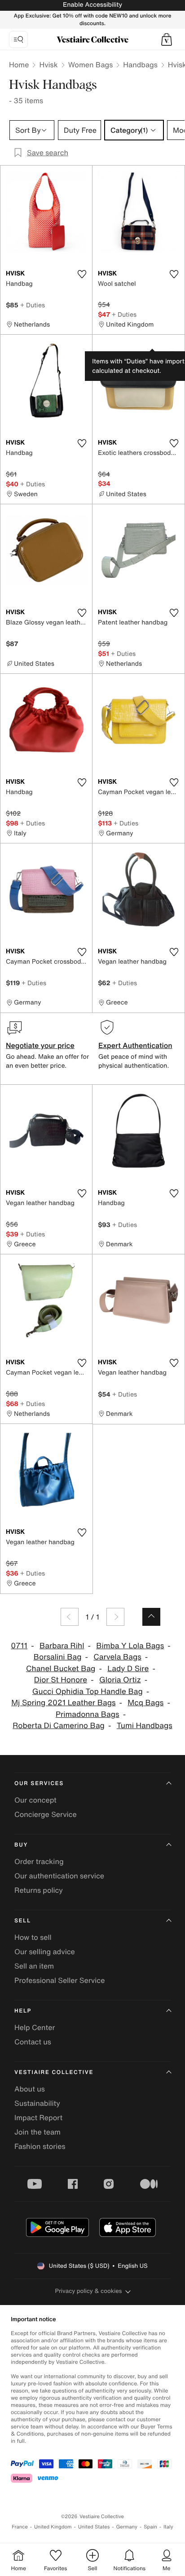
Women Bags (91, 65)
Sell (23, 1921)
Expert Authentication (135, 1045)
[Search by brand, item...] (18, 39)
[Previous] (70, 1617)
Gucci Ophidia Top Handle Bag (88, 1692)
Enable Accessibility (92, 5)
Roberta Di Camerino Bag (59, 1726)
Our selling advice (45, 1952)
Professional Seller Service (59, 1980)
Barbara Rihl (62, 1646)
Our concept (35, 1800)
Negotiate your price (40, 1045)
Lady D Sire (128, 1669)
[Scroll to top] (151, 1617)
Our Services (39, 1784)
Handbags (140, 65)
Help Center (35, 2027)
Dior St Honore (61, 1680)
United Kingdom (53, 2527)
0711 (19, 1646)
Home (19, 65)
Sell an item (34, 1966)
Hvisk (48, 65)
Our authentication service (59, 1876)
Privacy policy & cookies (89, 2291)
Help (23, 2011)
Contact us (33, 2042)
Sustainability (37, 2103)
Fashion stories (40, 2146)
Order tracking (39, 1861)
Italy (168, 2527)
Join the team (37, 2132)
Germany (127, 2527)
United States (94, 2527)
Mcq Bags (145, 1703)
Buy (21, 1845)
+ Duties (33, 305)
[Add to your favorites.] (82, 274)
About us (30, 2089)
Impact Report (38, 2118)
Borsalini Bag (58, 1657)
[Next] (115, 1617)
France (20, 2527)
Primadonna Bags (88, 1714)
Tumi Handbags (145, 1726)
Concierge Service (46, 1814)
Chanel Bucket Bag (61, 1669)
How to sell (33, 1937)
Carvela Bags (117, 1657)
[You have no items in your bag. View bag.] (167, 39)
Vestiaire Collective (54, 2072)
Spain (150, 2527)
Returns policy (39, 1890)
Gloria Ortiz (120, 1680)
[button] (167, 39)
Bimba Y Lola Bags (130, 1646)
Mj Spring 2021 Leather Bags (63, 1703)
